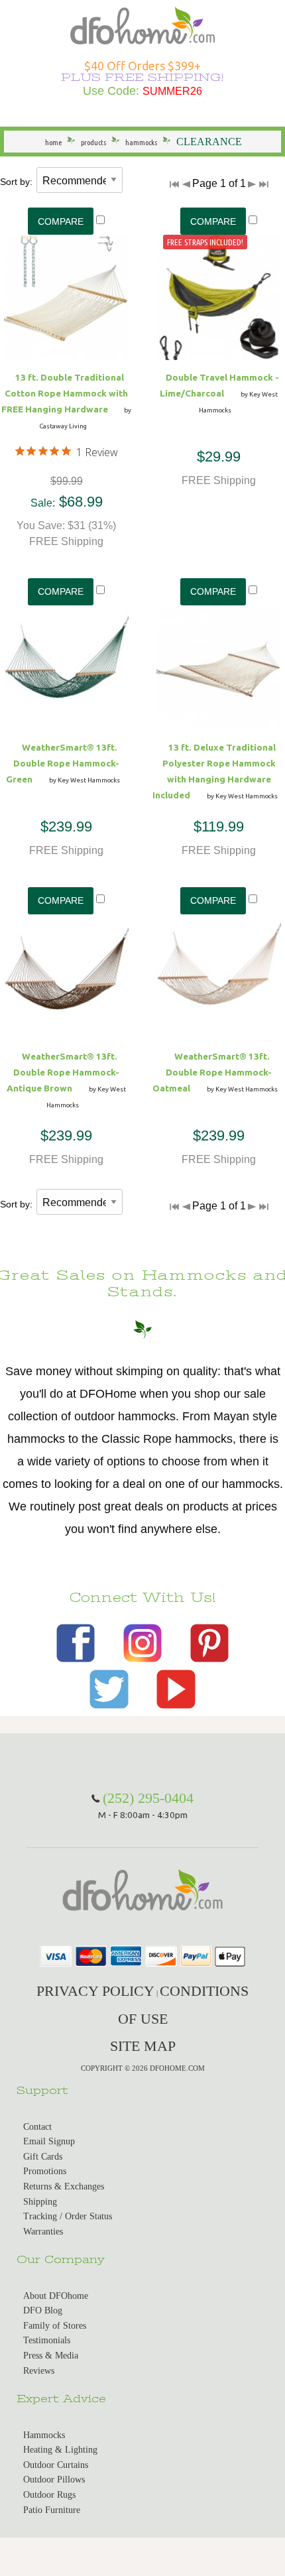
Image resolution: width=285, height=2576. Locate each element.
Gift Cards (43, 2157)
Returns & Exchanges (64, 2186)
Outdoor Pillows (54, 2480)
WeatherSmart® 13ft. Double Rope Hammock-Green (63, 763)
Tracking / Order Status (68, 2216)
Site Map (143, 2046)
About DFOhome (56, 2296)
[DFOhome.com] (142, 24)
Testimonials (47, 2340)
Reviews (39, 2371)
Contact (37, 2127)
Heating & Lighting (60, 2450)
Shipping (40, 2202)
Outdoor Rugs (49, 2495)
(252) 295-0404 (148, 1798)
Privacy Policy (95, 1991)
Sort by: (16, 182)
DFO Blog (43, 2310)
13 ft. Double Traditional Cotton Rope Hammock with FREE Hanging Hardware (65, 393)
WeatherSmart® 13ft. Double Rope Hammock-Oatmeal (212, 1072)
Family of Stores (55, 2326)
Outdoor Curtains (56, 2465)
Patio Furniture (52, 2510)
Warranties (43, 2232)
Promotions (45, 2171)
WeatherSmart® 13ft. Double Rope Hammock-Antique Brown (63, 1072)
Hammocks (44, 2435)
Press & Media (51, 2356)
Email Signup (49, 2141)
